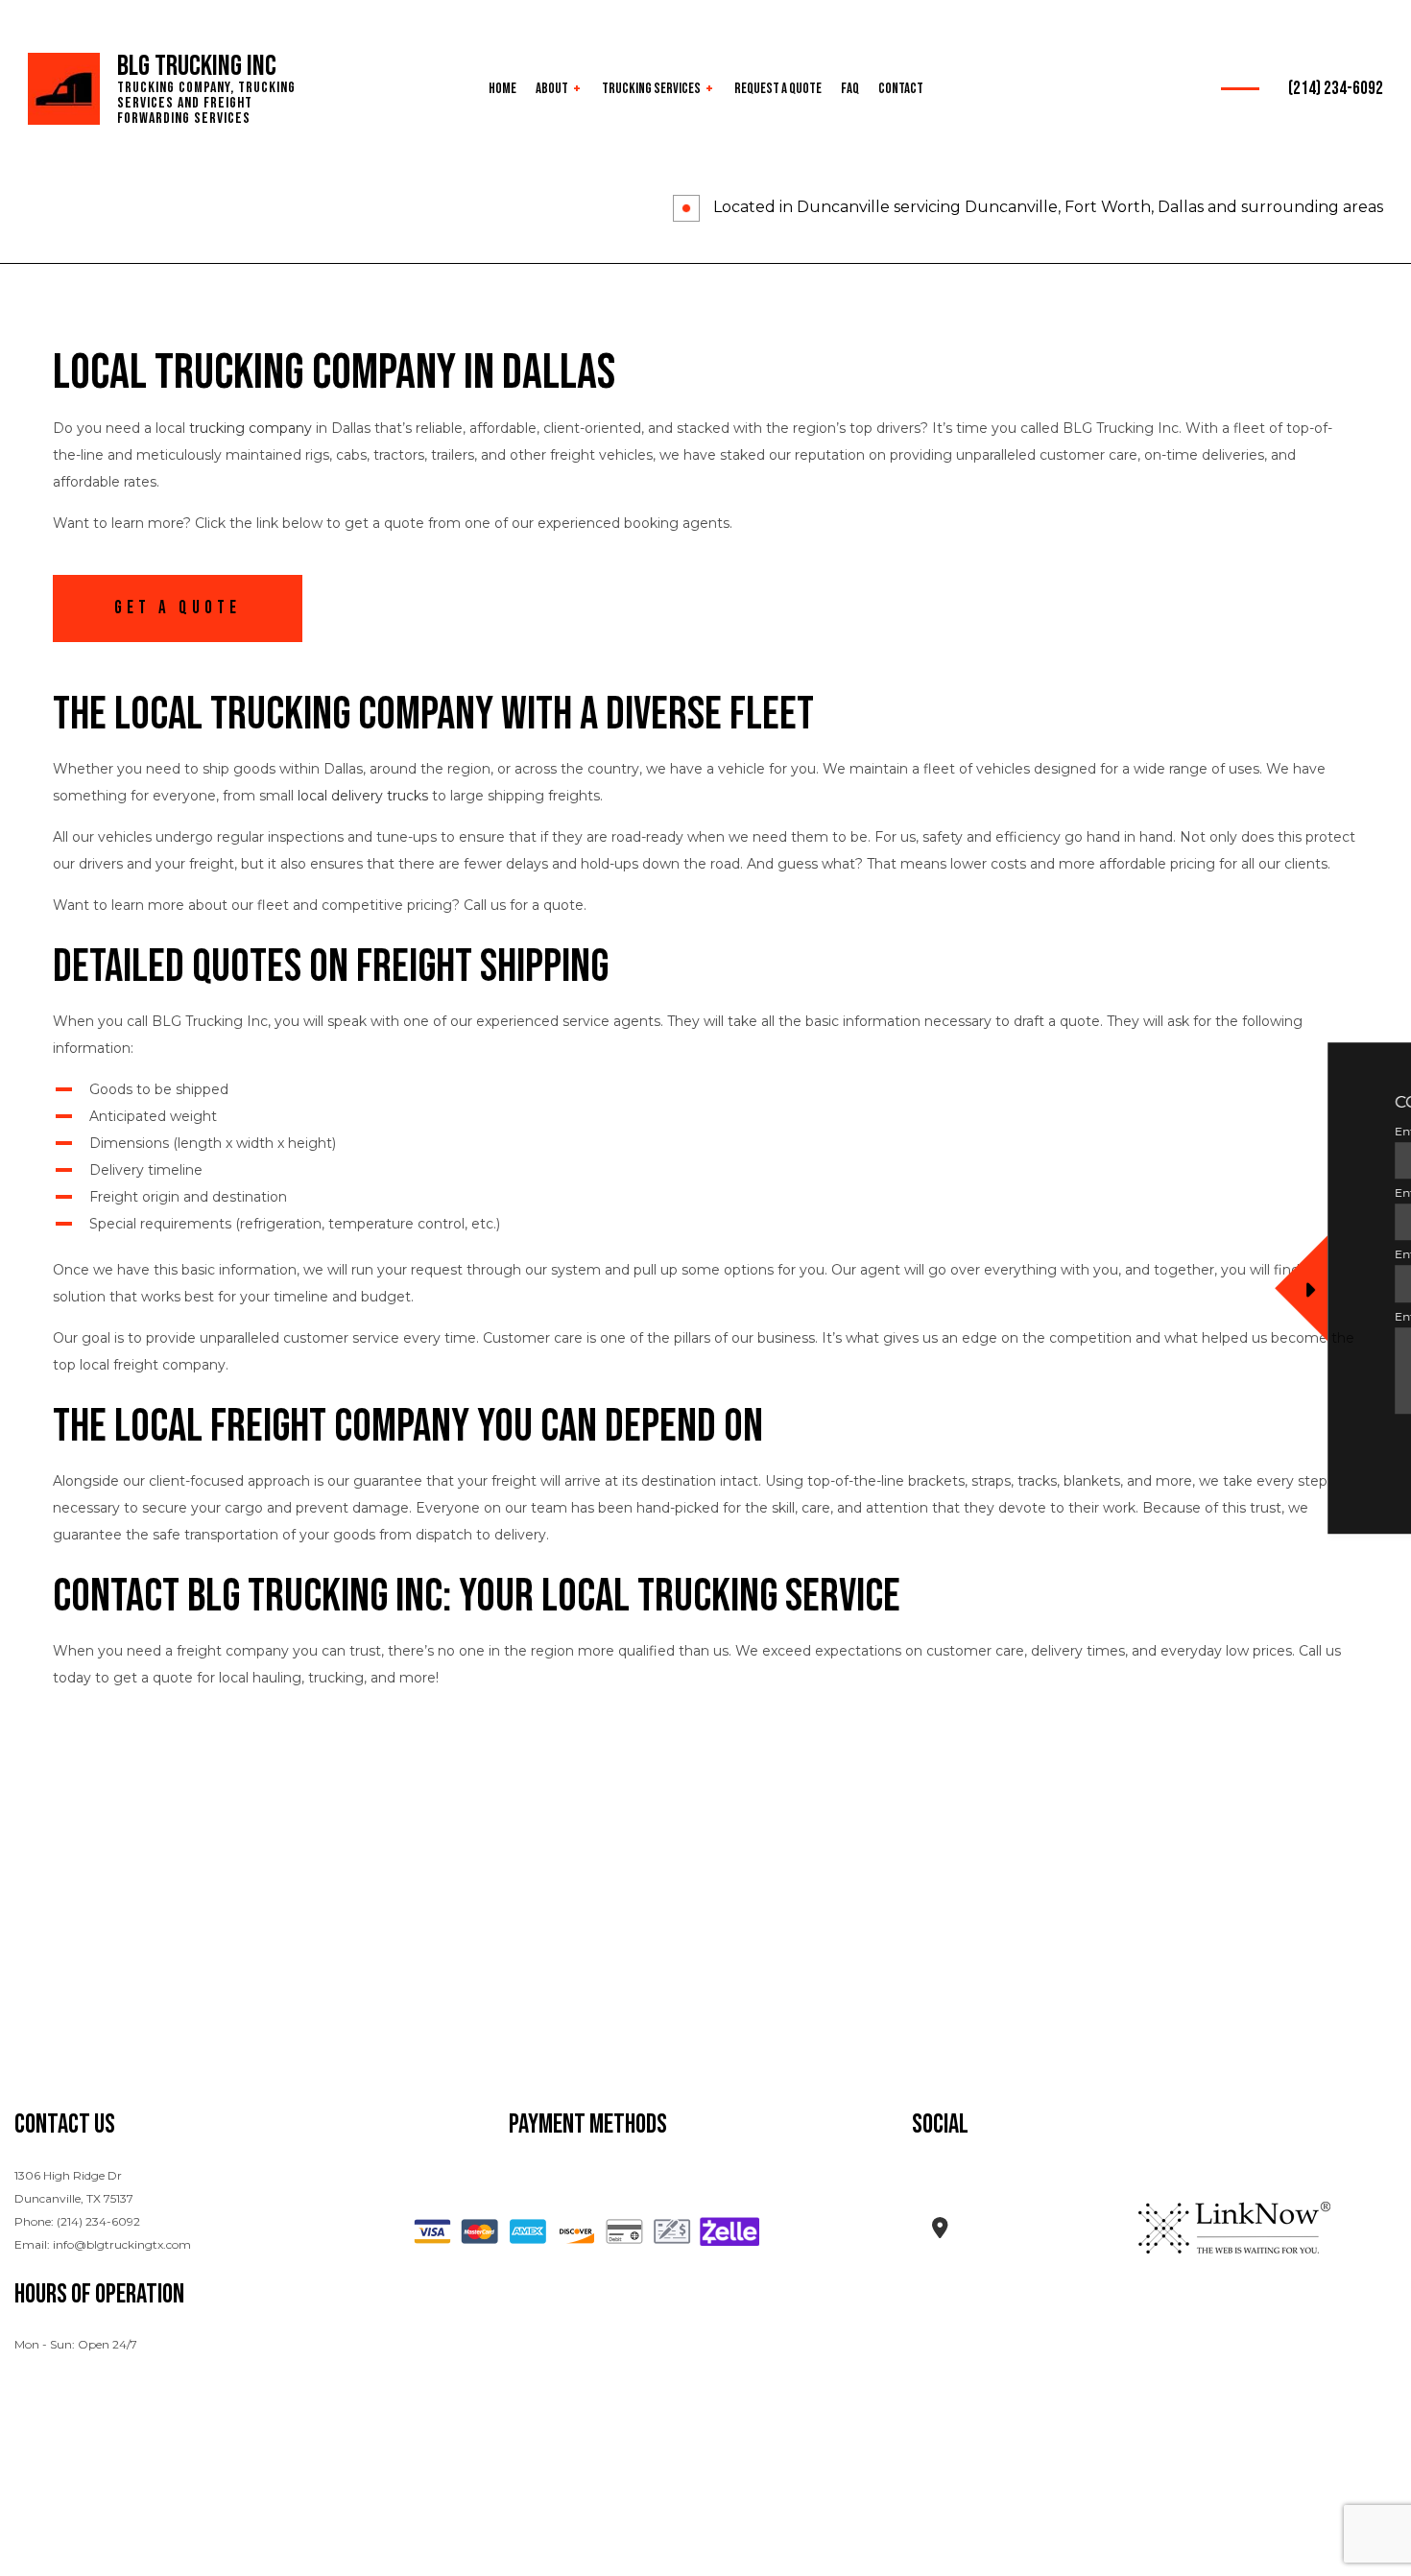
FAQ (850, 89)
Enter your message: (1027, 1316)
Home (502, 89)
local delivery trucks (363, 796)
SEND (1316, 1445)
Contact (901, 89)
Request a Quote (778, 89)
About (552, 89)
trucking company (251, 428)
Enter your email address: (1040, 1255)
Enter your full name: (1029, 1131)
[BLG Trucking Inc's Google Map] (940, 2231)
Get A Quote (178, 608)
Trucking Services (651, 89)
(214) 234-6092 (1336, 89)
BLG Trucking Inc (197, 66)
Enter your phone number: (1045, 1193)
